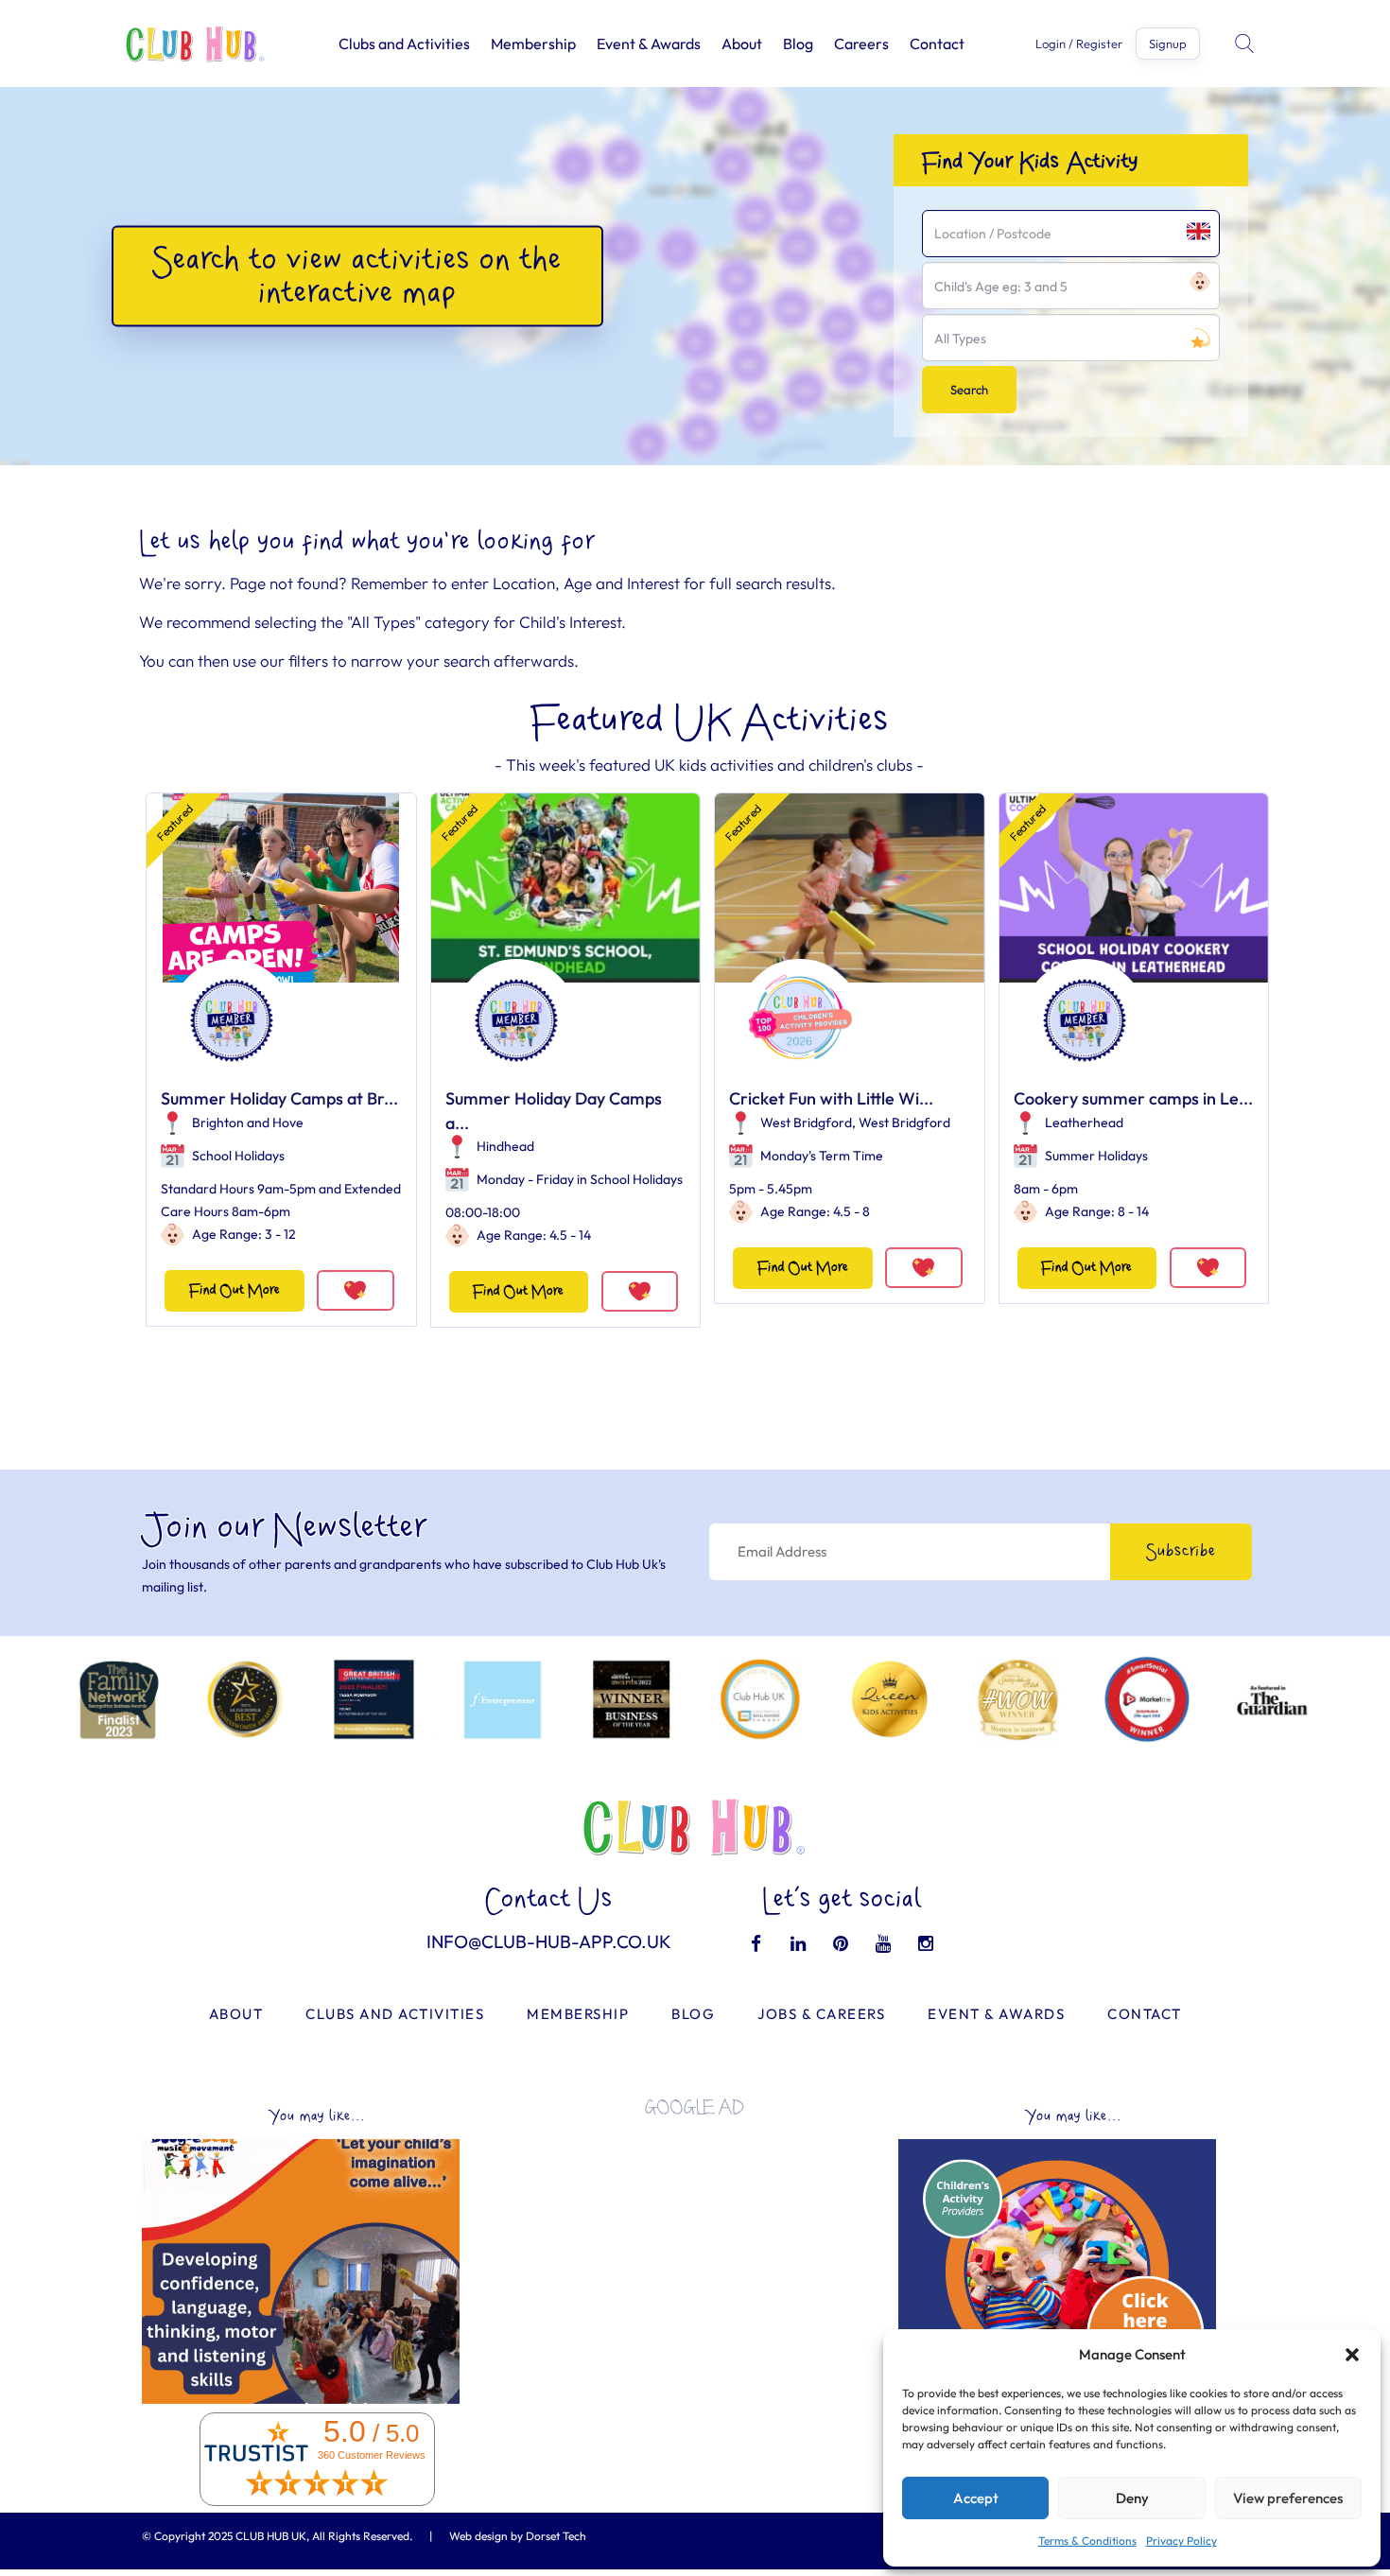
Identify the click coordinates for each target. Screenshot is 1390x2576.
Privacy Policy (1181, 2541)
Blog (798, 44)
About (742, 44)
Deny (1132, 2498)
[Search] (1246, 44)
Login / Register (1079, 44)
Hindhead (505, 1146)
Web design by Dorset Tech (518, 2536)
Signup (1168, 44)
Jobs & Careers (821, 2014)
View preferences (1288, 2498)
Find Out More (235, 1290)
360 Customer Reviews (372, 2455)
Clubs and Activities (404, 44)
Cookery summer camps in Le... (1133, 1098)
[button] (1352, 2355)
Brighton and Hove (248, 1123)
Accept (976, 2498)
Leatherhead (1084, 1123)
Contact (937, 44)
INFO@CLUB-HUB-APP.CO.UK (549, 1941)
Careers (861, 44)
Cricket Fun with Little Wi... (831, 1098)
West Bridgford (806, 1123)
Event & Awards (649, 44)
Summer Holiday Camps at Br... (279, 1098)
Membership (533, 44)
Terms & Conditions (1087, 2541)
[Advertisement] (695, 2264)
